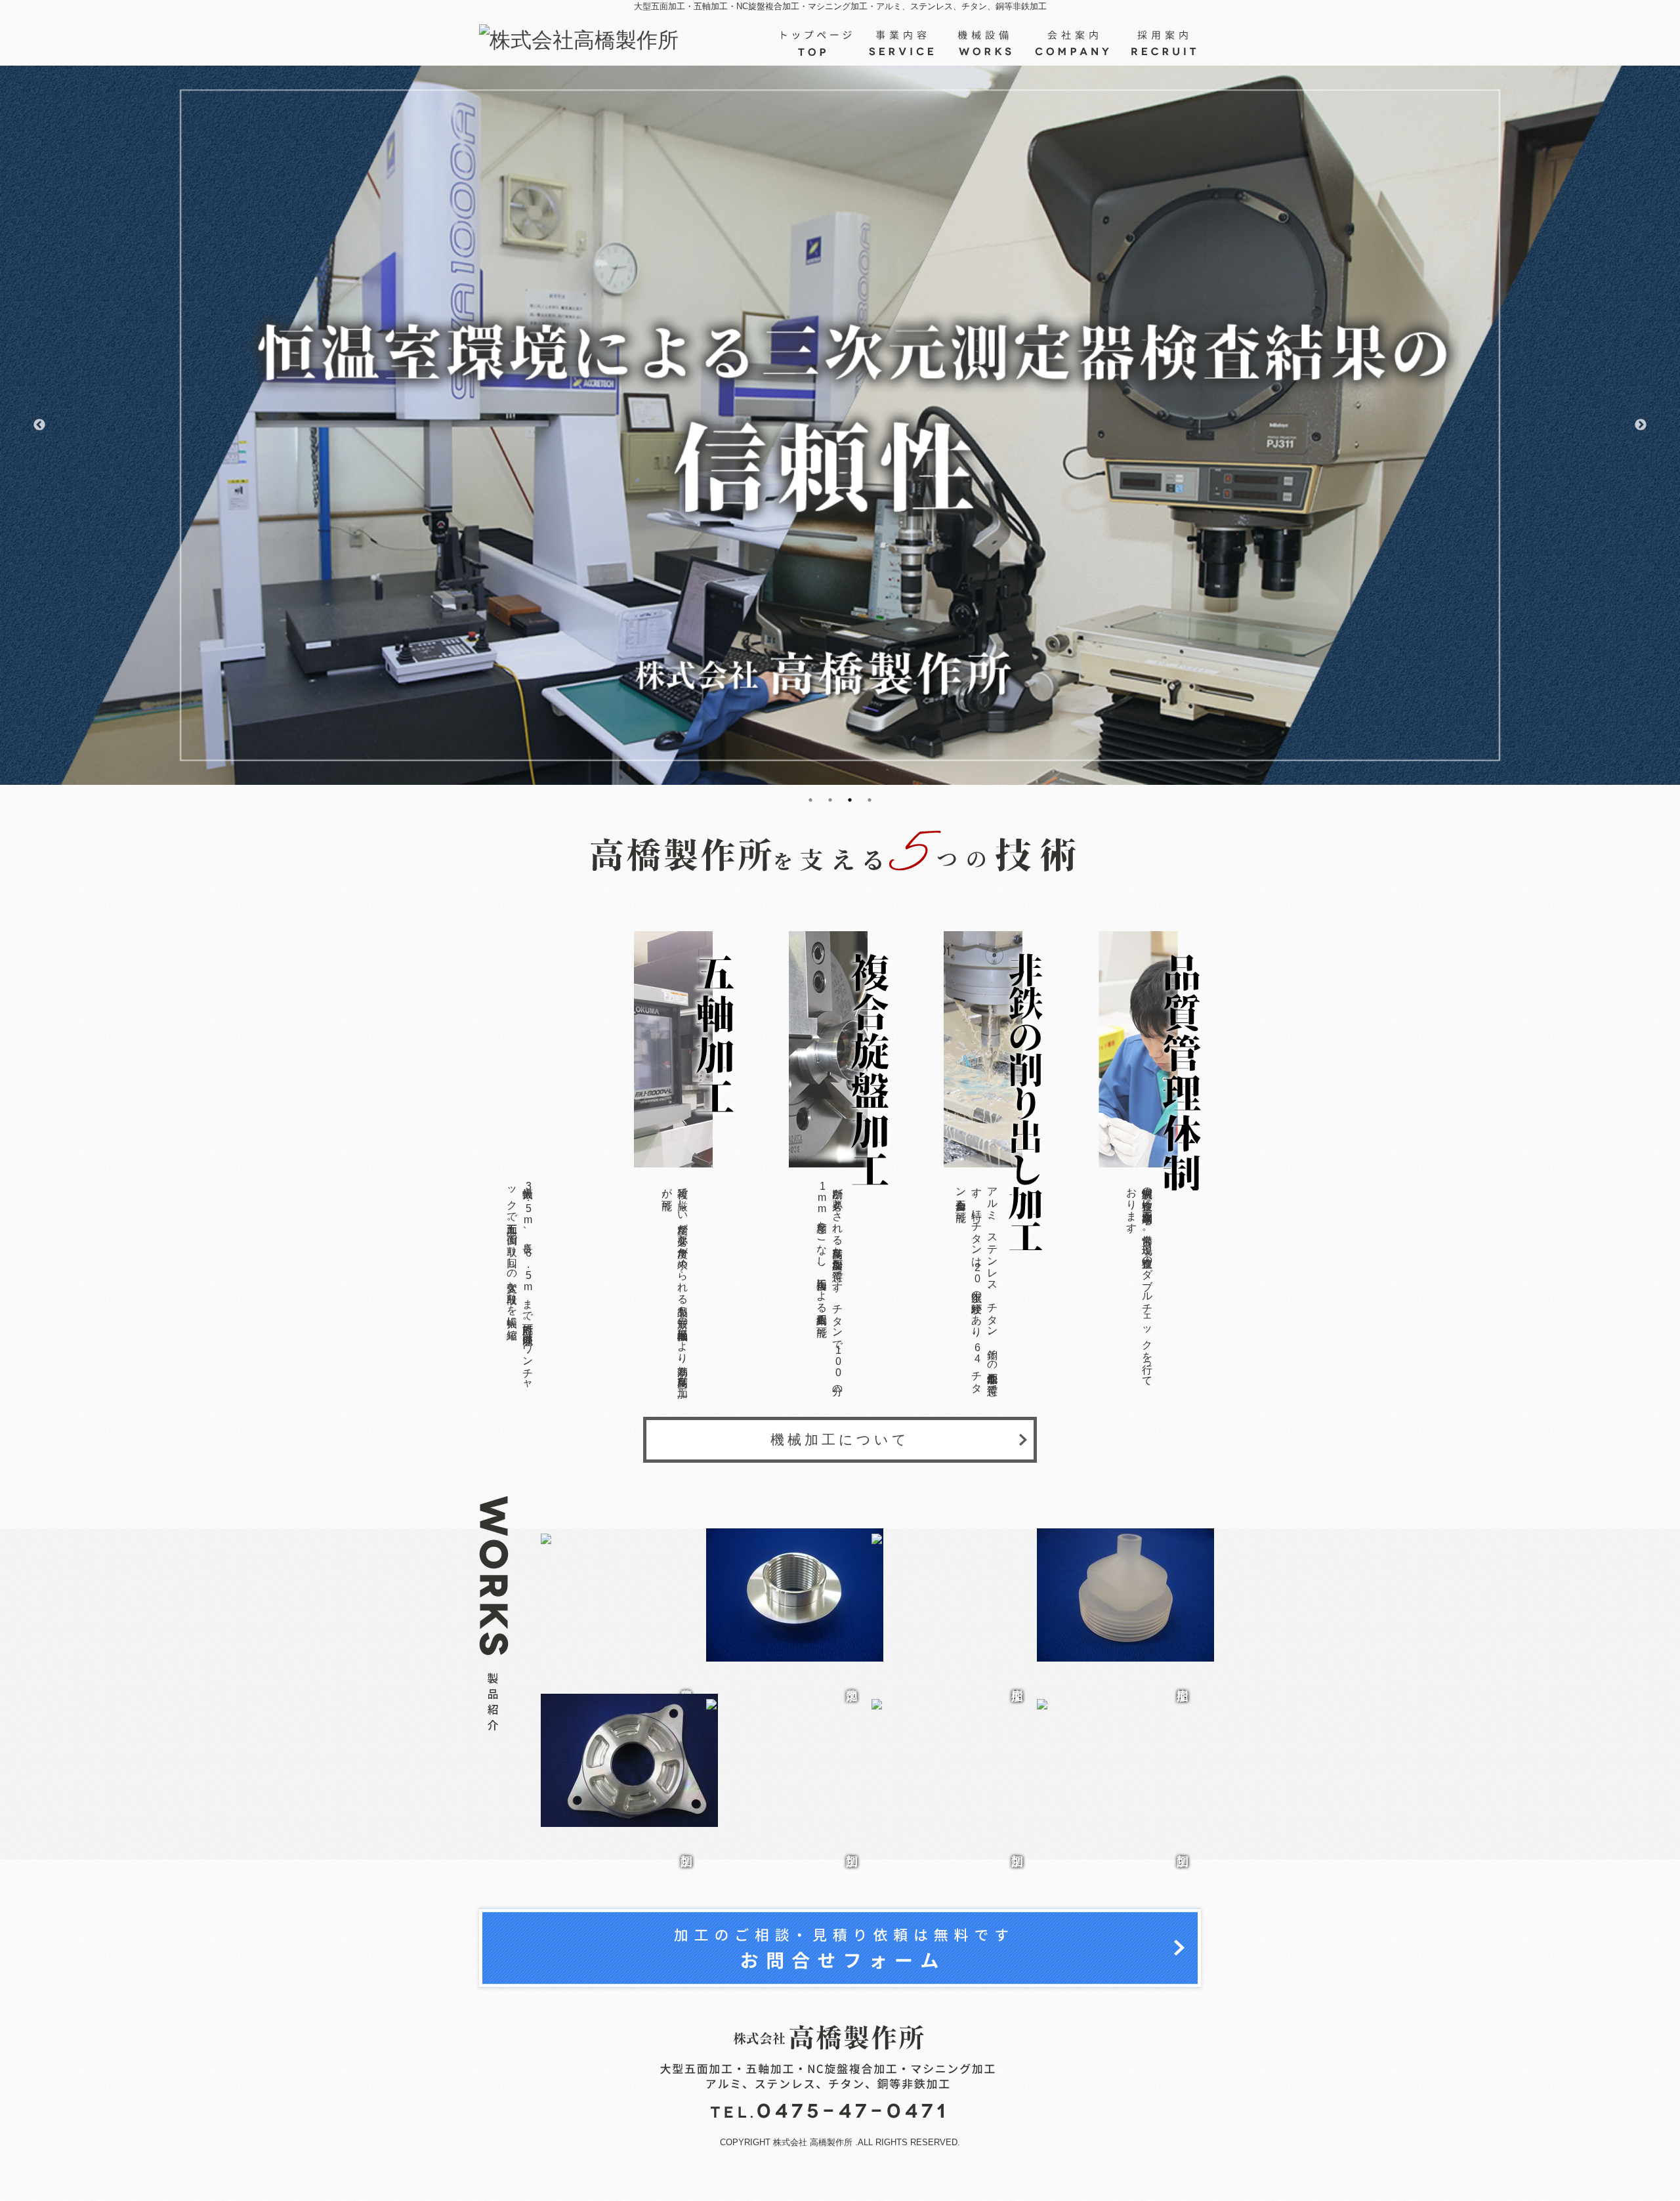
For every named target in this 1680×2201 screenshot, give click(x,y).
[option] (840, 426)
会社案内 (1073, 43)
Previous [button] (39, 425)
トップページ (818, 43)
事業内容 (902, 43)
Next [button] (1641, 425)
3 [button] (850, 813)
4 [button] (870, 813)
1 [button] (810, 813)
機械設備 (986, 43)
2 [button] (830, 813)
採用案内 (1161, 43)
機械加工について (840, 1439)
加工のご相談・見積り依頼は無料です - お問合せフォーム (840, 1948)
